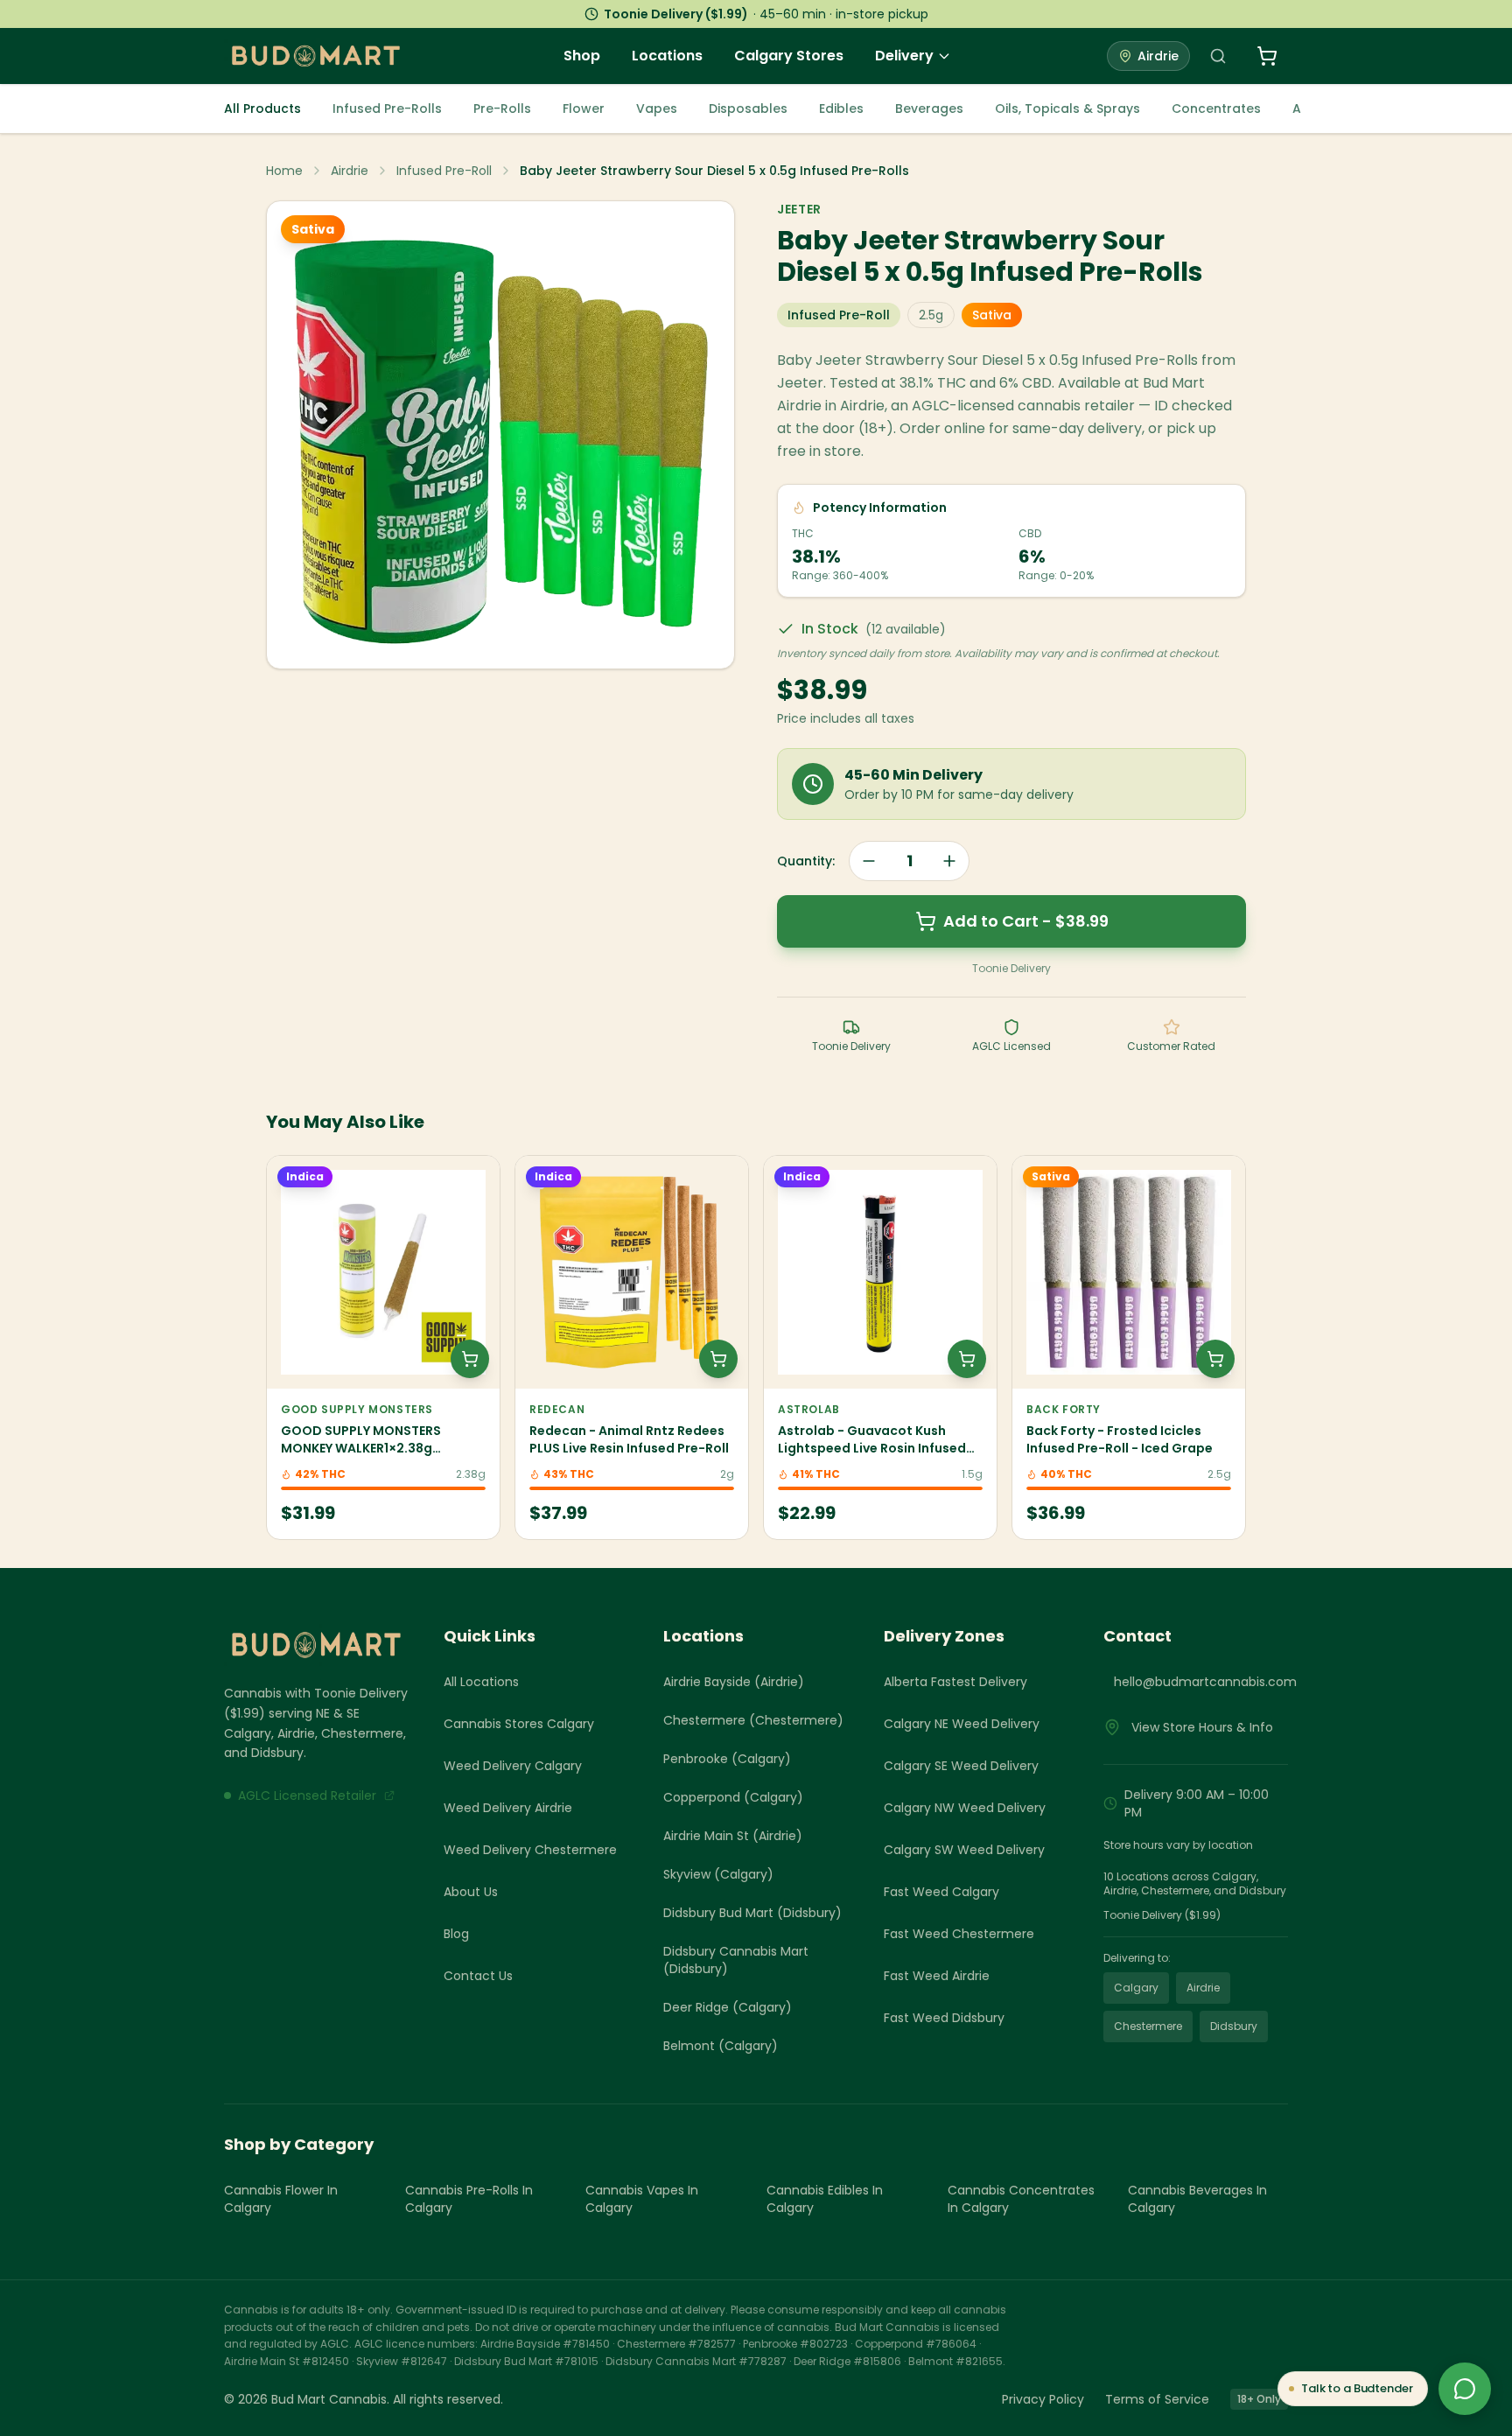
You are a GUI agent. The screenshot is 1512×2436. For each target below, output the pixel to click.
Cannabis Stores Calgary (519, 1724)
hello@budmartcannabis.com (1201, 1682)
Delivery (904, 56)
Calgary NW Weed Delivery (965, 1808)
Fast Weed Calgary (941, 1892)
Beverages (929, 108)
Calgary (1136, 1988)
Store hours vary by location (1178, 1845)
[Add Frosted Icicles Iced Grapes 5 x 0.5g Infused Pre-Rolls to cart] (1215, 1359)
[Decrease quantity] (869, 861)
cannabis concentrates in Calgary (1021, 2199)
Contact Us (478, 1976)
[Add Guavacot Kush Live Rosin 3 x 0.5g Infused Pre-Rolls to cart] (967, 1359)
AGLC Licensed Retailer (307, 1795)
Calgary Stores (789, 56)
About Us (471, 1892)
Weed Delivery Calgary (513, 1766)
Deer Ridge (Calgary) (728, 2007)
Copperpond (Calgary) (733, 1797)
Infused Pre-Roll (444, 171)
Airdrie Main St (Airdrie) (733, 1836)
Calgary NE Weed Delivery (962, 1724)
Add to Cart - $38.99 (1026, 921)
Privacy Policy (1043, 2399)
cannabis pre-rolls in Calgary (469, 2199)
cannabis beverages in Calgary (1197, 2199)
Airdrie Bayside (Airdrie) (734, 1682)
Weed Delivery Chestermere (530, 1850)
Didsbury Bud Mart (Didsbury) (752, 1913)
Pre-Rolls (502, 108)
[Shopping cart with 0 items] (1267, 56)
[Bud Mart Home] (316, 1645)
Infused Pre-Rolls (387, 108)
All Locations (481, 1682)
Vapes (657, 108)
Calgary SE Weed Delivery (961, 1766)
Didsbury (1234, 2026)
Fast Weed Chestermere (959, 1934)
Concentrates (1216, 108)
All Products (262, 108)
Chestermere (1148, 2026)
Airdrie (350, 171)
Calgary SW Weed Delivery (964, 1850)
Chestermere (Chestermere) (753, 1720)
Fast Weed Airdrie (937, 1976)
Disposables (748, 108)
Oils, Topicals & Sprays (1067, 108)
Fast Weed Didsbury (944, 2018)
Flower (584, 108)
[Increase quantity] (949, 861)
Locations (667, 56)
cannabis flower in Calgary (281, 2199)
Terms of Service (1157, 2399)
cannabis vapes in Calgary (642, 2199)
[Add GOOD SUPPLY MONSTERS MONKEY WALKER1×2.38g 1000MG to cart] (470, 1359)
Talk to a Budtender (1357, 2388)
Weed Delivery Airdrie (508, 1808)
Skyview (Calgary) (718, 1874)
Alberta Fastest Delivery (955, 1682)
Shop (582, 56)
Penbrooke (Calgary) (727, 1759)
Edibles (841, 108)
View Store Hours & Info (1202, 1727)
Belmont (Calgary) (721, 2046)
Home (284, 171)
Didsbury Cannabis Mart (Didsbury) (736, 1960)
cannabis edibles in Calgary (825, 2199)
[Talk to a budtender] (1465, 2389)
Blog (456, 1934)
